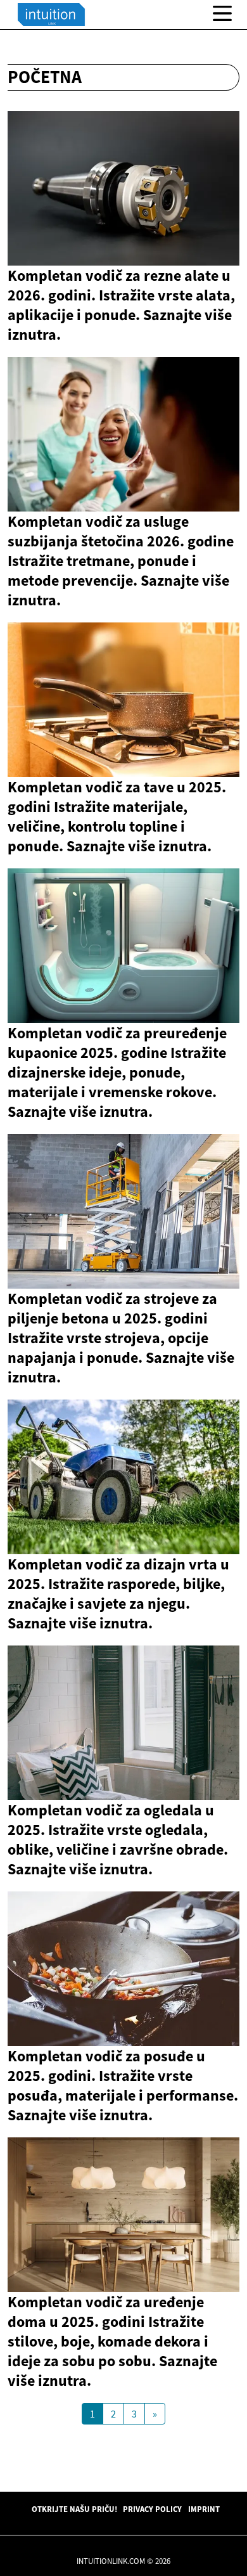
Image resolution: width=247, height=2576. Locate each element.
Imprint (204, 2509)
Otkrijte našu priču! (74, 2509)
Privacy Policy (152, 2509)
